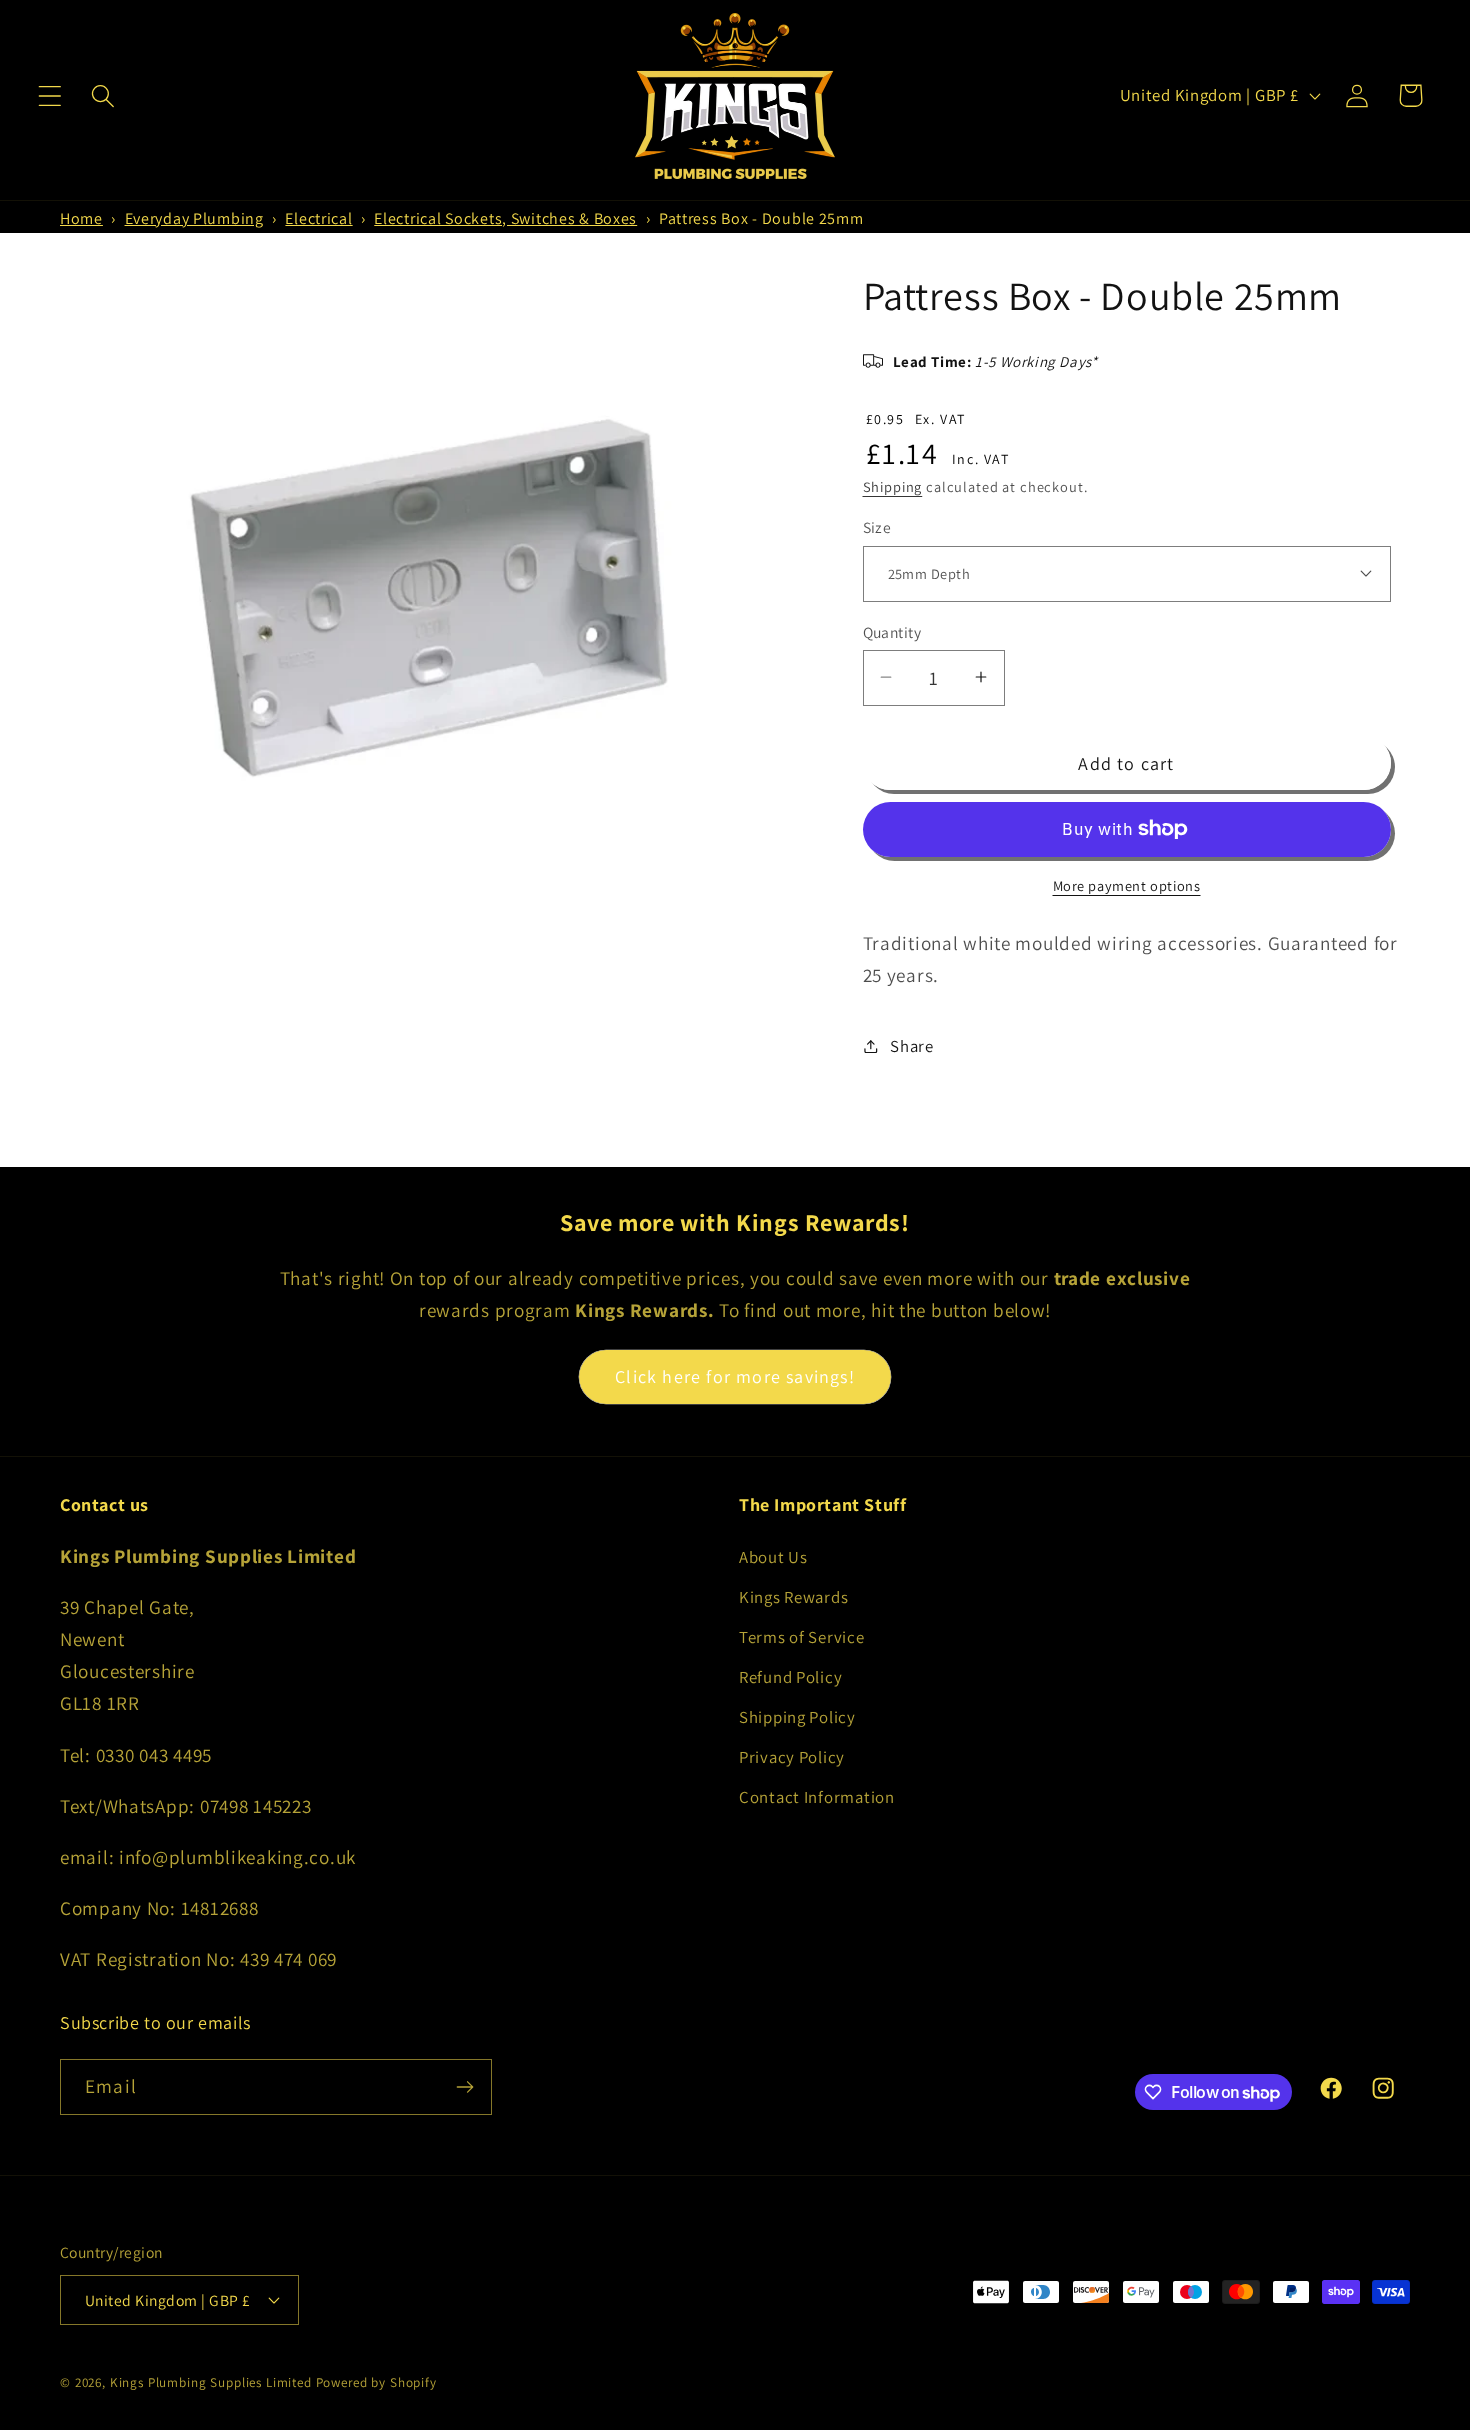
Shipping (893, 485)
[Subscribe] (464, 2087)
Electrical (318, 218)
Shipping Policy (797, 1717)
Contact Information (817, 1797)
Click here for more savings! (735, 1376)
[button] (50, 95)
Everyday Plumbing (194, 218)
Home (81, 218)
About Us (773, 1557)
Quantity (892, 631)
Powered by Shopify (376, 2382)
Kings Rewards (793, 1597)
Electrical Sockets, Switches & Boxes (505, 218)
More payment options (1127, 884)
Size (877, 527)
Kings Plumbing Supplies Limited (211, 2382)
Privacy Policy (792, 1757)
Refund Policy (790, 1677)
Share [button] (912, 1045)
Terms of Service (802, 1637)
